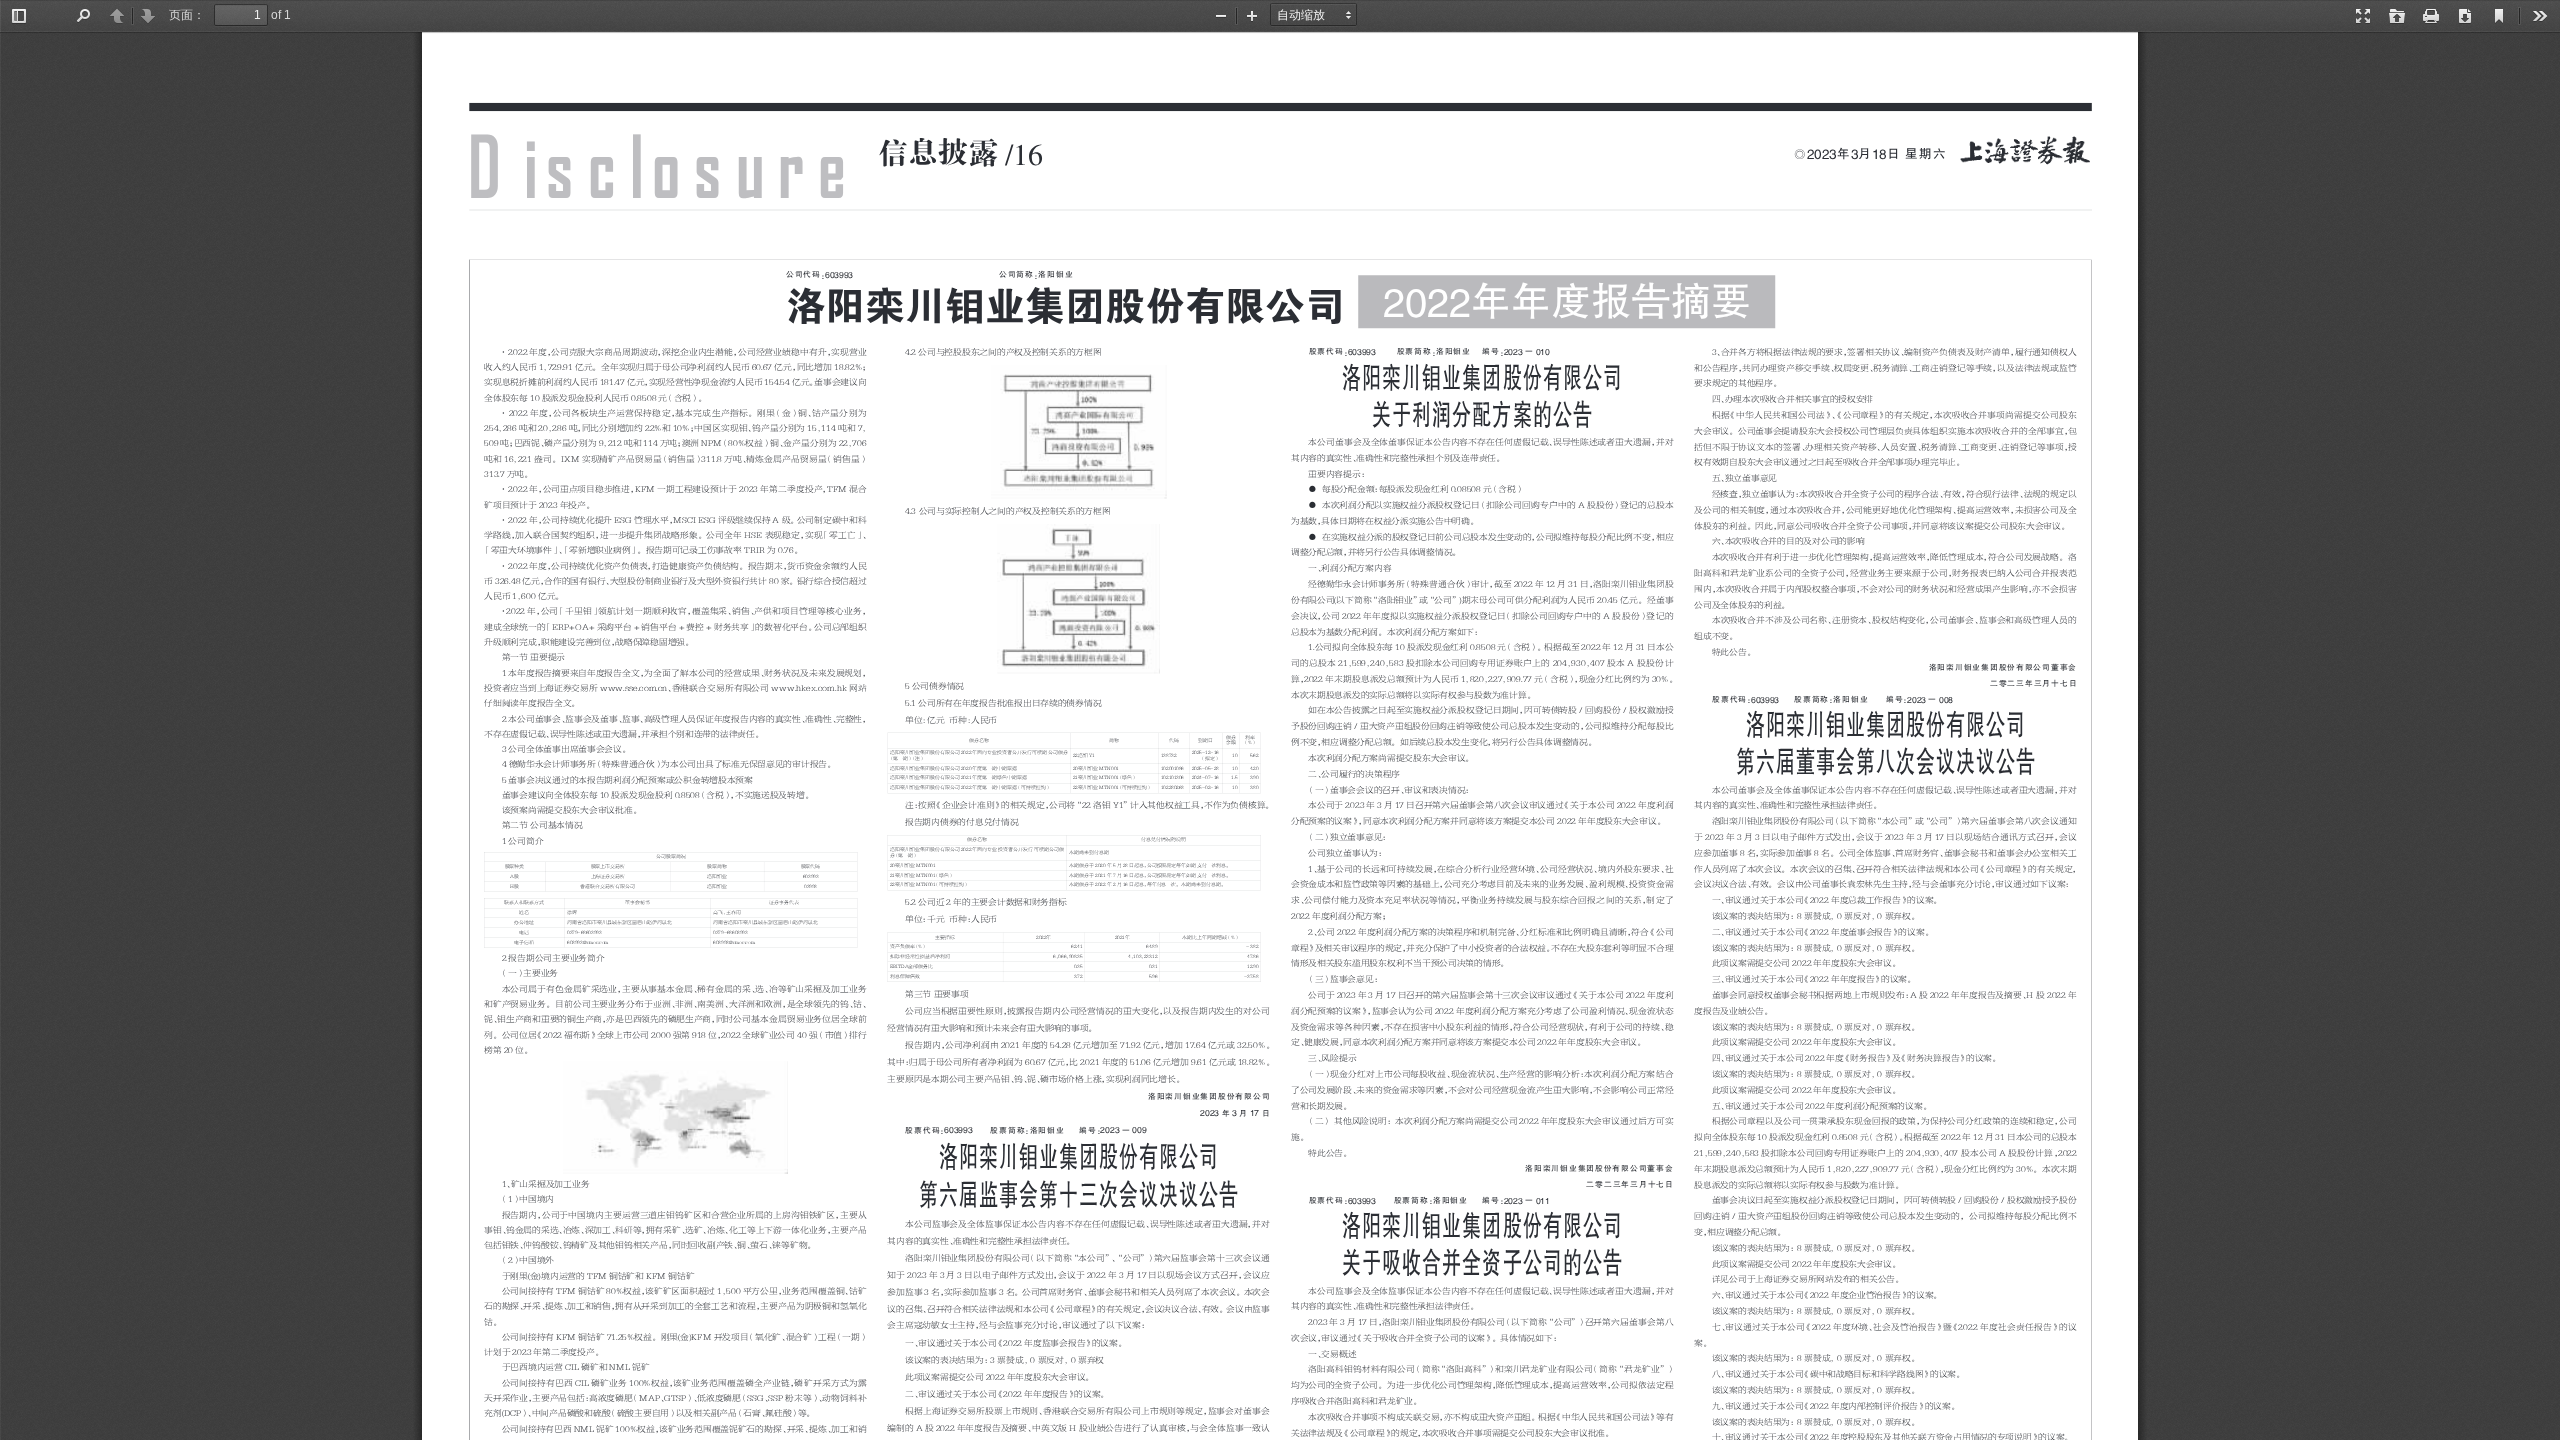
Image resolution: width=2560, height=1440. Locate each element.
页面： (187, 15)
